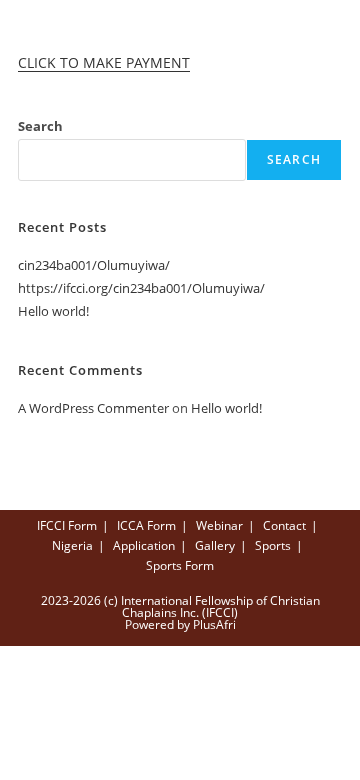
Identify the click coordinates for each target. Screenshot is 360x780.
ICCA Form (146, 525)
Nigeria (72, 545)
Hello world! (53, 311)
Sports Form (180, 565)
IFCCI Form (67, 525)
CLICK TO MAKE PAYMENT (104, 62)
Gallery (215, 545)
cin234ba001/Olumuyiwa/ (94, 265)
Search (40, 126)
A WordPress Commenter (93, 408)
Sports (273, 545)
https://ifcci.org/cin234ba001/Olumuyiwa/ (141, 288)
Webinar (219, 525)
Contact (284, 525)
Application (144, 545)
